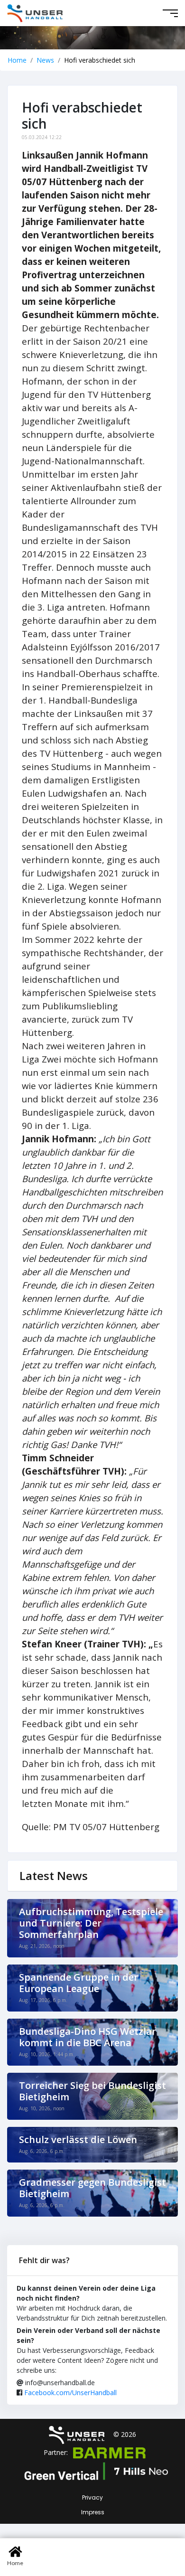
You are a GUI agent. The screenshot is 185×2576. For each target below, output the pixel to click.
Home (17, 60)
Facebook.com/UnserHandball (70, 2393)
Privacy (92, 2497)
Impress (93, 2512)
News (45, 60)
